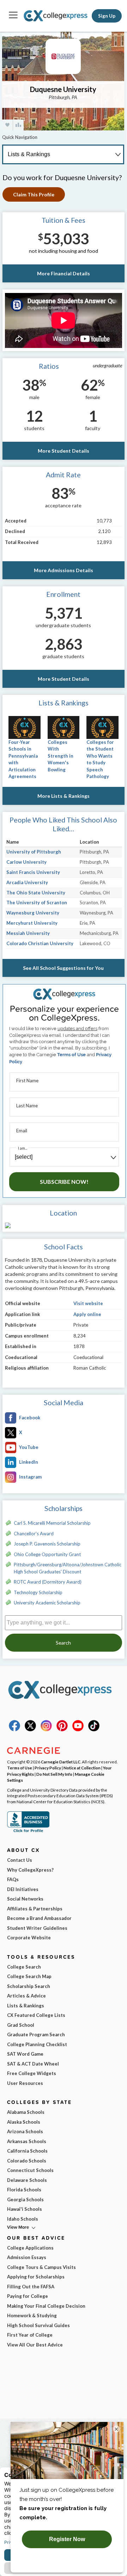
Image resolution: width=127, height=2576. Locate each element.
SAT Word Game (25, 2054)
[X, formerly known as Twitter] (30, 1730)
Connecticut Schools (30, 2170)
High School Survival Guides (38, 2325)
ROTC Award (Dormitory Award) (48, 1582)
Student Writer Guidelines (37, 1928)
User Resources (25, 2083)
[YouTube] (78, 1730)
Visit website (88, 1303)
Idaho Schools (23, 2219)
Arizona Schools (25, 2131)
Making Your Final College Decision (46, 2306)
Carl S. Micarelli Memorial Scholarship (52, 1523)
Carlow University (26, 862)
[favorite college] (7, 125)
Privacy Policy (48, 1768)
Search (63, 1643)
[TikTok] (94, 1730)
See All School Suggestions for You (63, 968)
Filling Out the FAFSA (31, 2287)
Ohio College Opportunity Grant (47, 1554)
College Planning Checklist (37, 2044)
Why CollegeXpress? (30, 1870)
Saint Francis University (33, 872)
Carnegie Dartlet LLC (61, 1762)
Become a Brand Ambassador (39, 1918)
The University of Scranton (37, 902)
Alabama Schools (26, 2112)
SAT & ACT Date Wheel (33, 2064)
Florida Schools (24, 2190)
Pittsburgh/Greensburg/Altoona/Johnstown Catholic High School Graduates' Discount (68, 1568)
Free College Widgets (32, 2073)
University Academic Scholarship (47, 1603)
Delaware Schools (27, 2180)
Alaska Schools (24, 2122)
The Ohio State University (36, 893)
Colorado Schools (27, 2161)
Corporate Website (29, 1938)
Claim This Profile (34, 194)
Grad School (21, 2025)
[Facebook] (14, 1730)
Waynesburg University (33, 913)
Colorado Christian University (40, 943)
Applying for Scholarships (36, 2277)
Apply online (87, 1314)
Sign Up (107, 16)
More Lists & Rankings (64, 796)
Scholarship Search (29, 1986)
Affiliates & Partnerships (35, 1909)
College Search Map (29, 1976)
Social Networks (25, 1899)
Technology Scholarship (38, 1592)
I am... (23, 1148)
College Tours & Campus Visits (41, 2267)
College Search (24, 1967)
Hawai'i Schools (25, 2209)
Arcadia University (27, 882)
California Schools (27, 2151)
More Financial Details (64, 273)
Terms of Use (71, 1055)
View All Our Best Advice (35, 2345)
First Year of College (30, 2335)
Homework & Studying (32, 2315)
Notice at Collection (82, 1768)
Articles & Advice (26, 1996)
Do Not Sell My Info (54, 1774)
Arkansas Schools (27, 2141)
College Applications (30, 2248)
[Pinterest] (62, 1730)
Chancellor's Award (34, 1534)
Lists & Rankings (26, 2006)
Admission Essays (27, 2257)
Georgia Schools (25, 2199)
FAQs (13, 1879)
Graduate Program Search (36, 2035)
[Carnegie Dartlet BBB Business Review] (28, 1831)
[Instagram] (46, 1730)
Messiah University (28, 933)
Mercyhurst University (32, 923)
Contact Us (20, 1860)
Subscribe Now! (64, 1182)
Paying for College (28, 2296)
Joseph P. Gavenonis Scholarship (47, 1544)
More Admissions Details (64, 570)
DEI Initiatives (23, 1889)
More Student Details (64, 451)
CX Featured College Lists (36, 2015)
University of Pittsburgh (34, 852)
